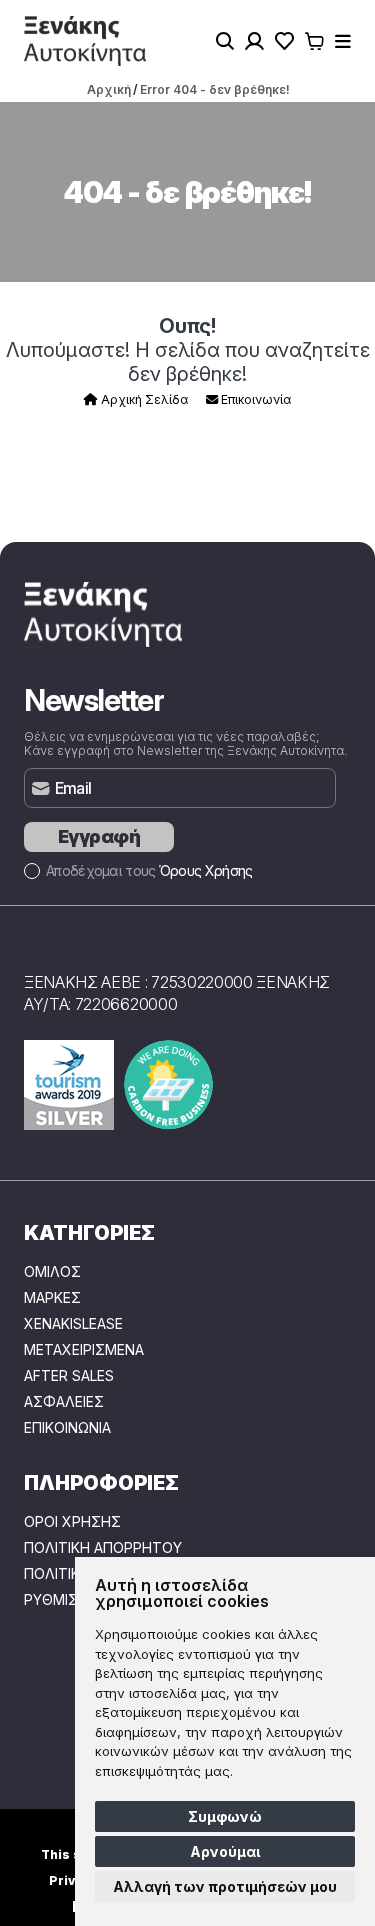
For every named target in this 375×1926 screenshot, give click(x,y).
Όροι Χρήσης (72, 1522)
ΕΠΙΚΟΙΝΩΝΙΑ (67, 1428)
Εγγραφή (99, 836)
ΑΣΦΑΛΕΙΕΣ (64, 1402)
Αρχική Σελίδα (143, 399)
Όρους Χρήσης (206, 870)
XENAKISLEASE (73, 1324)
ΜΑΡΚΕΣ (52, 1298)
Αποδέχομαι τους (149, 870)
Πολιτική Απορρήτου (103, 1548)
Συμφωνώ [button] (225, 1816)
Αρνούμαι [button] (225, 1851)
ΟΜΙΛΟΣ (52, 1272)
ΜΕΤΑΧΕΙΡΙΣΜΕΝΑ (84, 1350)
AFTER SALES (69, 1376)
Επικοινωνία (254, 399)
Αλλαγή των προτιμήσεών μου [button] (225, 1886)
